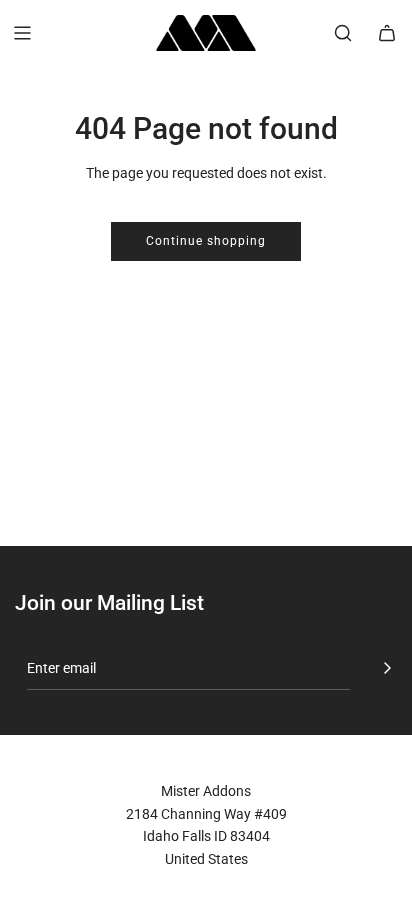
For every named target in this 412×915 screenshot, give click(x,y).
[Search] (343, 33)
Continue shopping (206, 241)
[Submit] (387, 668)
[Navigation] (22, 33)
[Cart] (387, 33)
